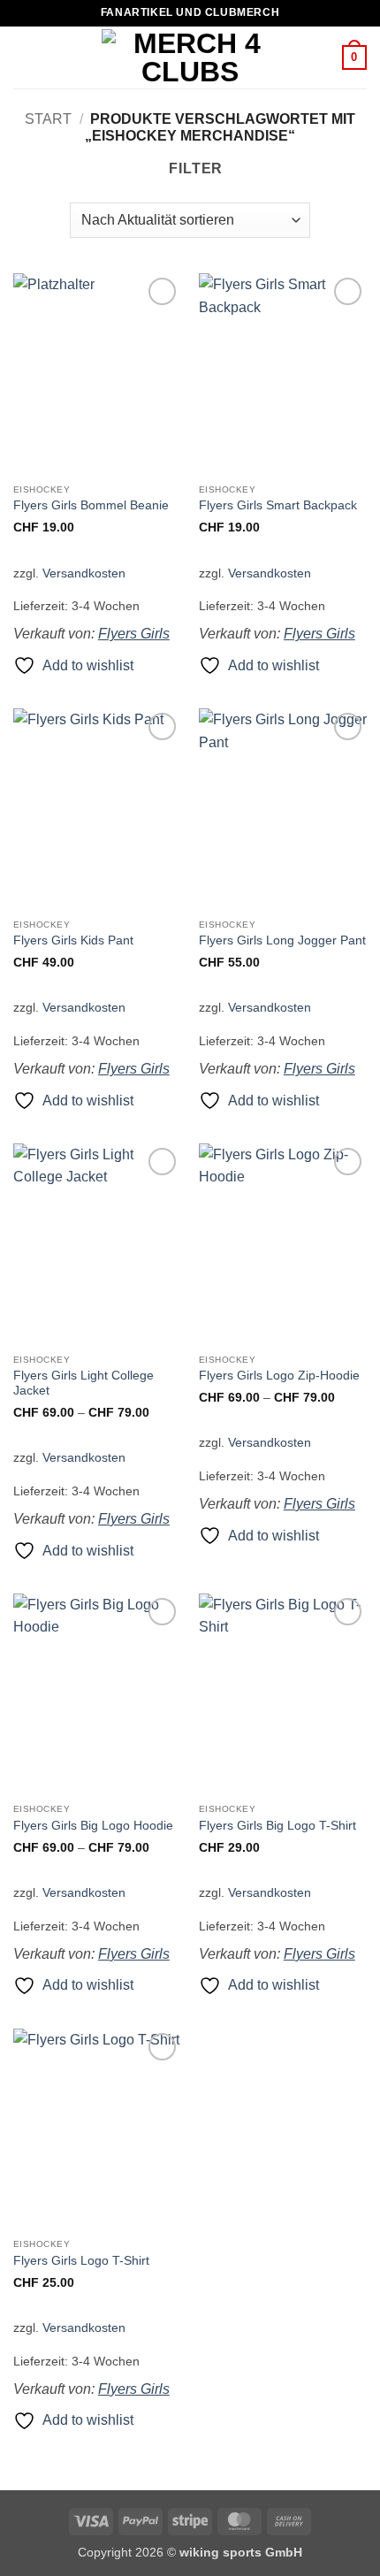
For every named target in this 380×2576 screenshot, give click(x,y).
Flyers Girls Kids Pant (73, 940)
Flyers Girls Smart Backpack (278, 505)
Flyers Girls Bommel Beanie (91, 505)
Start (48, 119)
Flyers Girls (134, 634)
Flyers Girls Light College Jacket (84, 1384)
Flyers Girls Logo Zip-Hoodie (279, 1376)
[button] (24, 57)
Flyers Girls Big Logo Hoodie (93, 1826)
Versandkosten (84, 573)
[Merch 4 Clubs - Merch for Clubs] (190, 57)
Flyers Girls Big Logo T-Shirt (277, 1826)
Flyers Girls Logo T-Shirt (81, 2261)
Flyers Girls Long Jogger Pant (282, 940)
